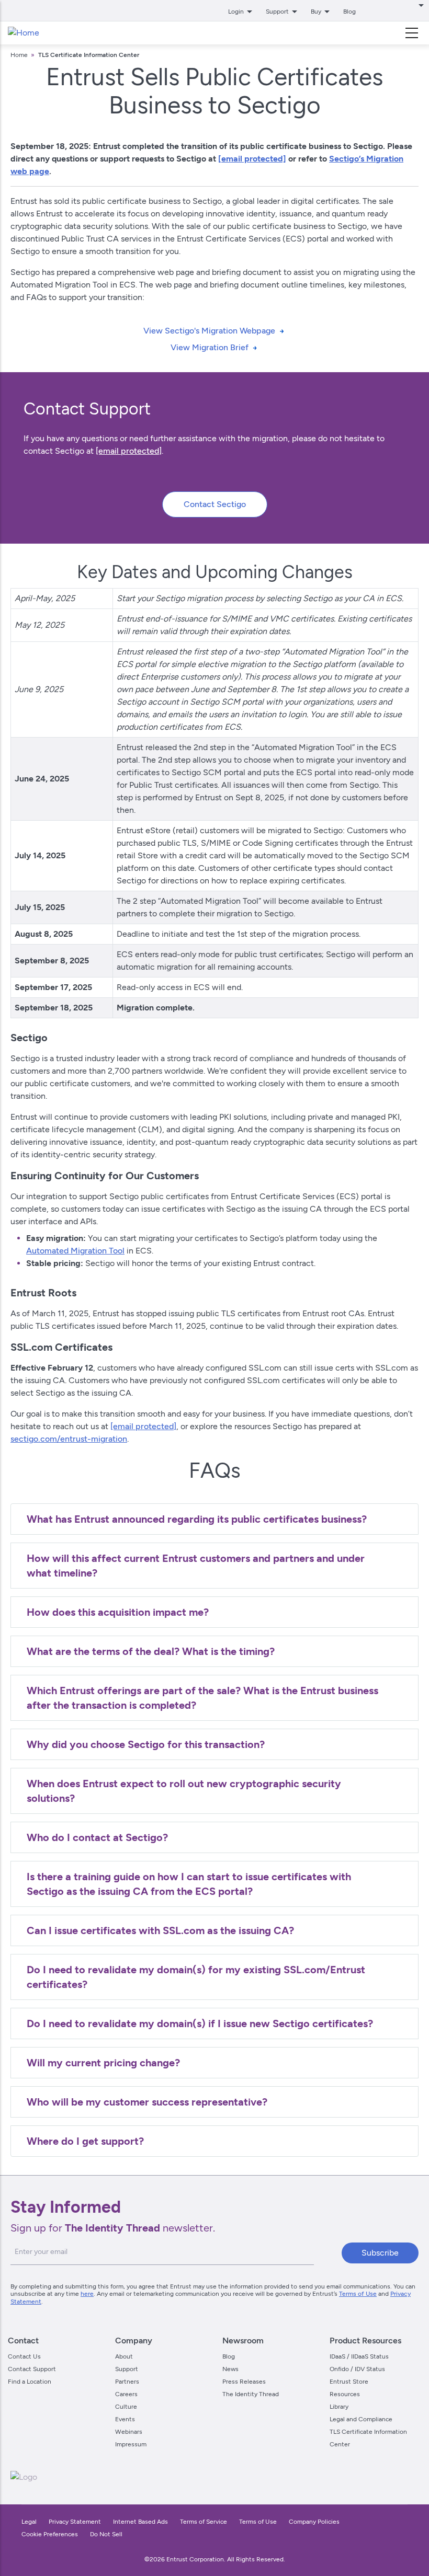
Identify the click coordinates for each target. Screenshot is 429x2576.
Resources (345, 2394)
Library (339, 2407)
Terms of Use (358, 2294)
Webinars (129, 2432)
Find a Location (30, 2382)
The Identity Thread (251, 2394)
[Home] (24, 33)
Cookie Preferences (50, 2534)
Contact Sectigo (215, 504)
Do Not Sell (106, 2534)
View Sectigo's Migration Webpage (209, 331)
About (124, 2356)
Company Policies (314, 2522)
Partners (127, 2382)
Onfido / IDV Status (357, 2369)
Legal (29, 2522)
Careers (126, 2394)
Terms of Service (204, 2522)
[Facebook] (343, 2477)
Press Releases (244, 2382)
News (230, 2369)
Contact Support (32, 2369)
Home (19, 55)
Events (125, 2419)
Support (127, 2369)
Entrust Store (349, 2382)
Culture (126, 2407)
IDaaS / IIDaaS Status (359, 2356)
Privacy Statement (75, 2522)
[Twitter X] (321, 2477)
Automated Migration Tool (75, 1251)
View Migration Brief (210, 347)
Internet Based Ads (140, 2522)
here (87, 2294)
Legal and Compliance (361, 2419)
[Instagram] (365, 2477)
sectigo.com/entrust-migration (69, 1439)
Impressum (131, 2444)
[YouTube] (409, 2477)
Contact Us (24, 2356)
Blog (349, 11)
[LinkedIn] (387, 2477)
